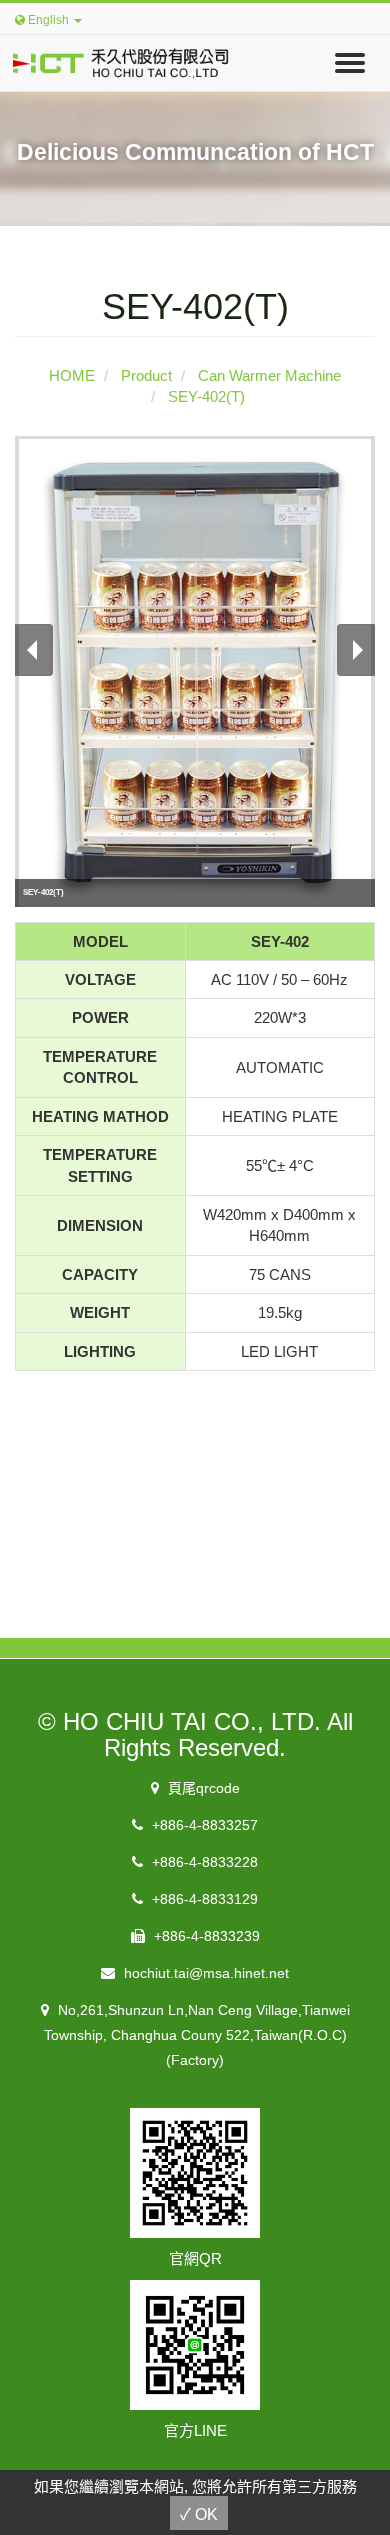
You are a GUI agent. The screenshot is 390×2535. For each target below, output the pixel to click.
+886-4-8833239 (205, 1936)
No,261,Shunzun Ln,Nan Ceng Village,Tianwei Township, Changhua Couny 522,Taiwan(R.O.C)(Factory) (197, 2035)
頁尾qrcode (202, 1788)
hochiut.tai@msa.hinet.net (204, 1973)
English (48, 20)
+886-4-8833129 (203, 1899)
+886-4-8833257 (203, 1825)
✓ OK (199, 2514)
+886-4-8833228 (203, 1862)
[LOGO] (115, 59)
